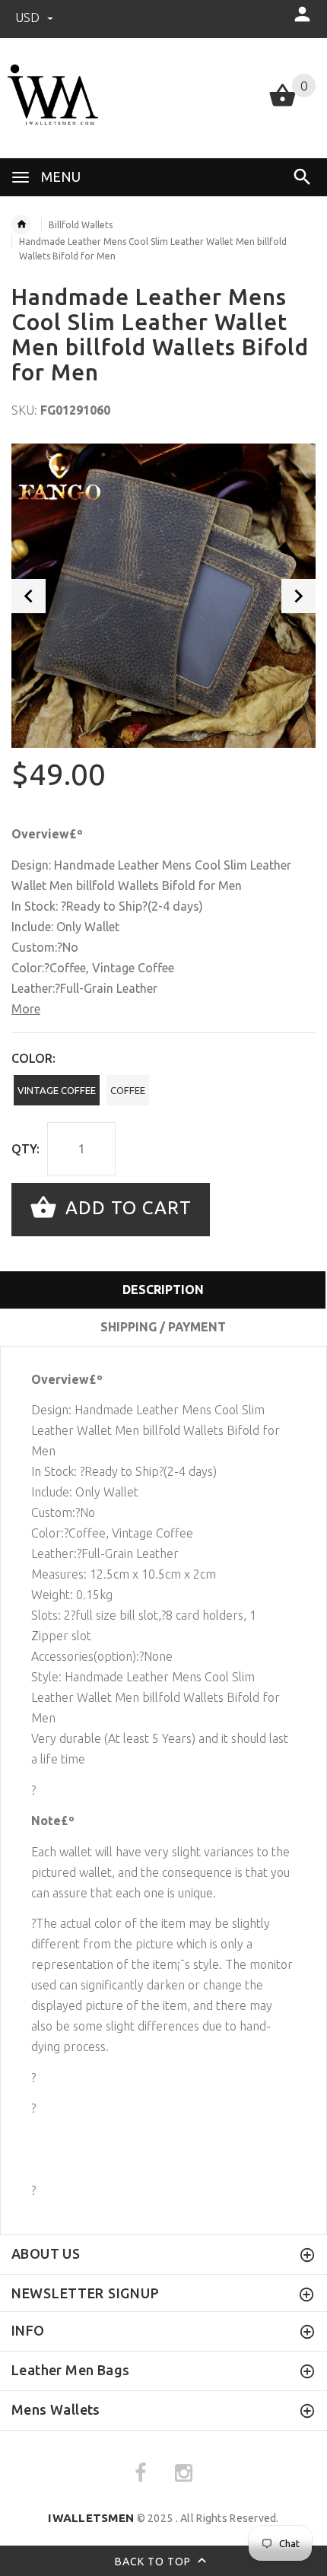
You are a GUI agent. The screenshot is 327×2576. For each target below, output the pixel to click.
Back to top (154, 2561)
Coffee (128, 1090)
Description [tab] (163, 1290)
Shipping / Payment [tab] (163, 1327)
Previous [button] (29, 596)
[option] (163, 596)
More (26, 1009)
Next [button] (298, 596)
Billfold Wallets (81, 225)
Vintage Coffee (57, 1090)
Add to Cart (126, 1208)
